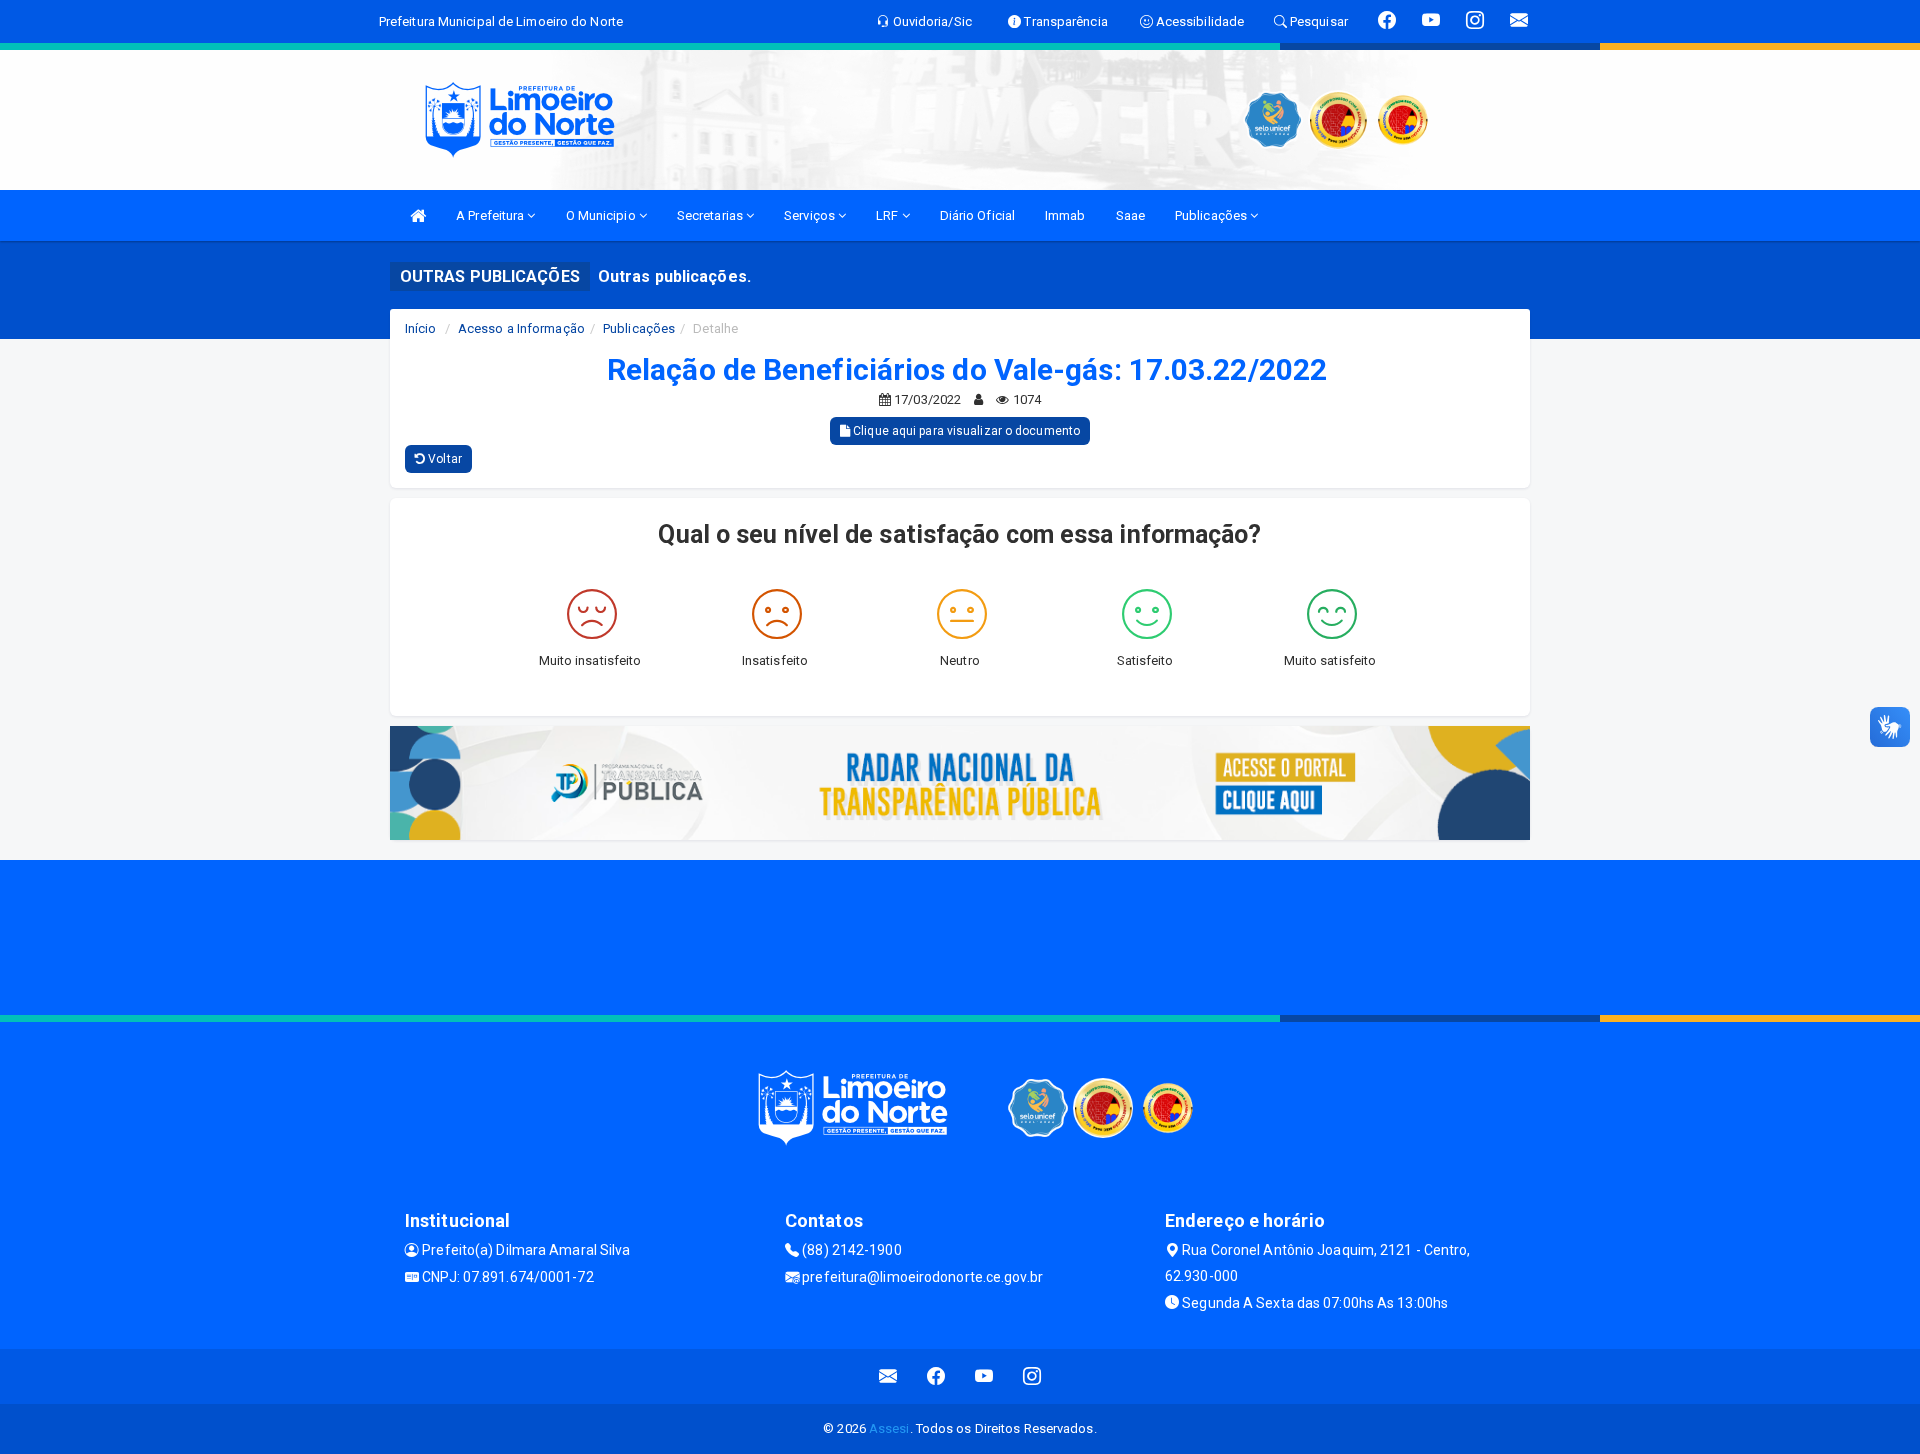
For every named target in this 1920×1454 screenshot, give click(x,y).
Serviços (811, 215)
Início (421, 328)
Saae (1130, 215)
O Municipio (602, 215)
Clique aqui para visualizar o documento (965, 431)
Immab (1065, 215)
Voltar (443, 459)
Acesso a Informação (521, 328)
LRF (888, 215)
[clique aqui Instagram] (1032, 1376)
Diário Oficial (977, 215)
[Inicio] (418, 215)
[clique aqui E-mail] (888, 1376)
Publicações (1212, 215)
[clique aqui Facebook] (936, 1376)
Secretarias (711, 215)
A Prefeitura (491, 215)
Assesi (889, 1428)
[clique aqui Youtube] (984, 1376)
